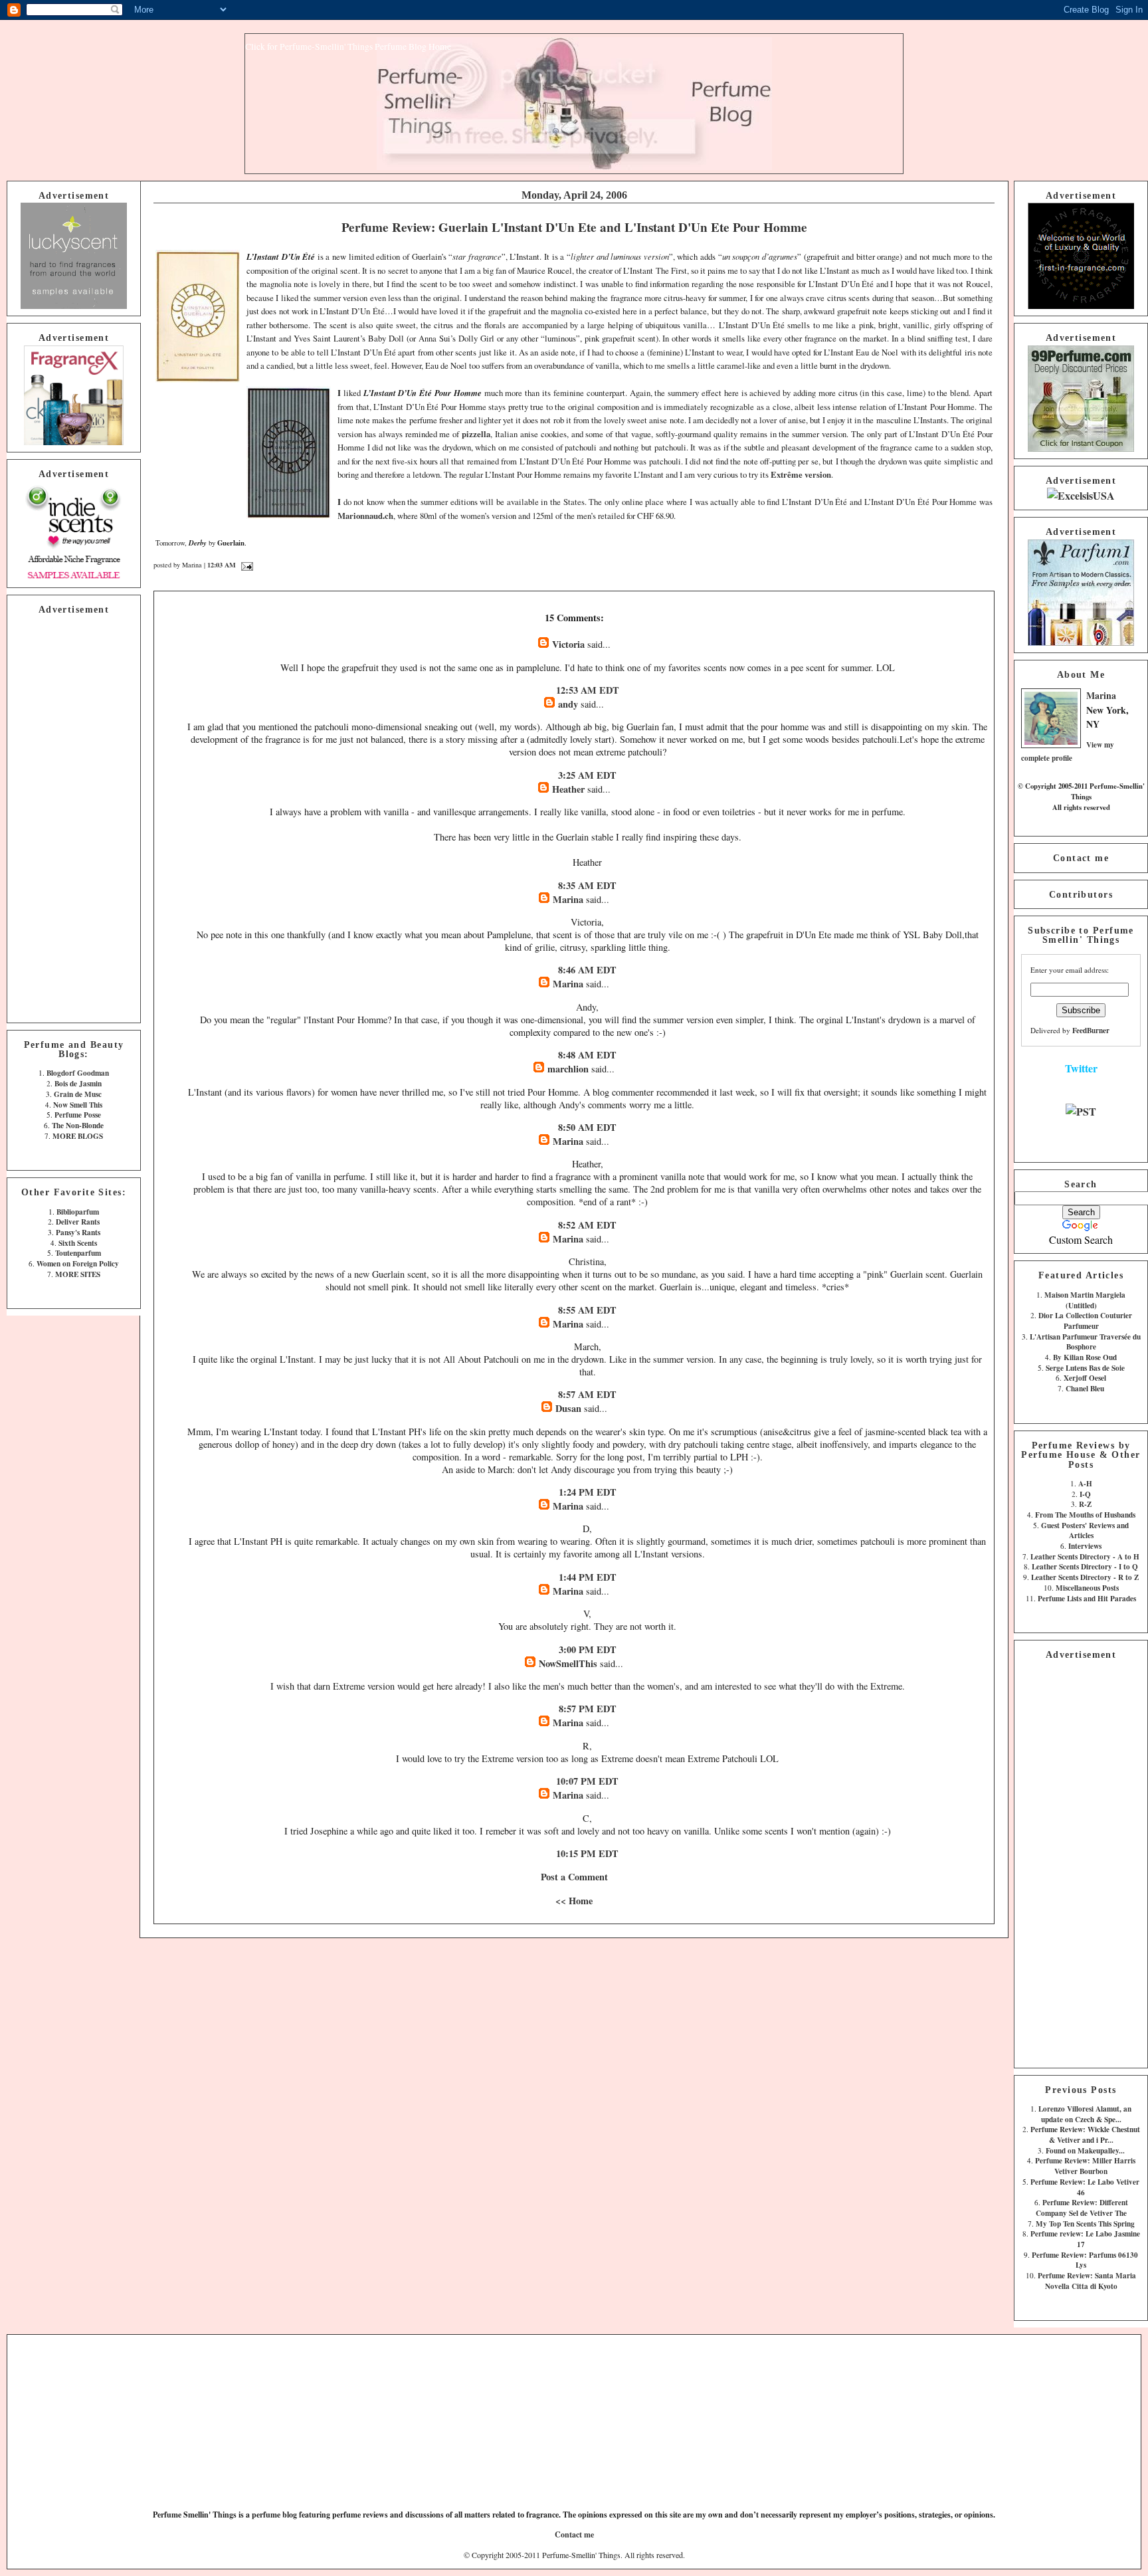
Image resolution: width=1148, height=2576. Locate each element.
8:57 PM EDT (588, 1709)
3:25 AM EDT (587, 775)
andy (568, 704)
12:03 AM (222, 565)
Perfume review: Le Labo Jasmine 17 (1085, 2239)
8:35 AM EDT (587, 885)
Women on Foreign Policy (78, 1263)
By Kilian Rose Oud (1085, 1357)
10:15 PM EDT (587, 1853)
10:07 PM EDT (587, 1781)
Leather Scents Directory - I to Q (1085, 1566)
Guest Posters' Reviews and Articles (1085, 1531)
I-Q (1085, 1494)
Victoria (568, 644)
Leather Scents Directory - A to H (1085, 1556)
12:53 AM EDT (588, 690)
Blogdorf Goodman (78, 1073)
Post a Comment (574, 1877)
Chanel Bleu (1085, 1388)
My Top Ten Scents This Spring (1085, 2224)
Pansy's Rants (78, 1232)
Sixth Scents (78, 1243)
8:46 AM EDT (587, 970)
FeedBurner (1091, 1030)
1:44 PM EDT (588, 1577)
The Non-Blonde (78, 1125)
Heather (570, 789)
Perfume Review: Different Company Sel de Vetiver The (1082, 2208)
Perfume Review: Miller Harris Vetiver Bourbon (1085, 2166)
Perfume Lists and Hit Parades (1087, 1598)
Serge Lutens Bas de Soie (1085, 1368)
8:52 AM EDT (587, 1225)
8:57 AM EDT (587, 1394)
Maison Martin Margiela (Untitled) (1085, 1300)
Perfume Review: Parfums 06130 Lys (1085, 2260)
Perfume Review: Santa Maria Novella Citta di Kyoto (1087, 2281)
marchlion (568, 1069)
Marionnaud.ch (365, 516)
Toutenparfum (78, 1253)
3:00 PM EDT (588, 1649)
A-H (1085, 1483)
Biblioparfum (78, 1212)
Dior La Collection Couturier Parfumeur (1085, 1321)
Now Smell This (78, 1105)
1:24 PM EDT (588, 1492)
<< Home (574, 1901)
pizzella (476, 434)
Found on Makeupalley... (1085, 2150)
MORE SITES (78, 1274)
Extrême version (801, 474)
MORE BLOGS (78, 1136)
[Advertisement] (74, 817)
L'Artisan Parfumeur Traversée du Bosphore (1085, 1342)
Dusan (568, 1408)
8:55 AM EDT (587, 1310)
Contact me (1081, 858)
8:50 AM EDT (587, 1127)
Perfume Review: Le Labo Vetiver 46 (1085, 2187)
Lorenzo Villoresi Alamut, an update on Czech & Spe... (1085, 2114)
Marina (1101, 695)
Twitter (1081, 1068)
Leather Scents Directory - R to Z (1085, 1577)
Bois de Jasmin (78, 1083)
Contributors (1081, 894)
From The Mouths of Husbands (1085, 1515)
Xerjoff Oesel (1085, 1378)
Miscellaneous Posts (1087, 1588)
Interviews (1085, 1546)
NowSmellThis (568, 1663)
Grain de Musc (78, 1094)
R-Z (1085, 1504)
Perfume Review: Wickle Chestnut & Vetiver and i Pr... (1085, 2134)
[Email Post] (245, 565)
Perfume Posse (78, 1115)
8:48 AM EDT (587, 1055)
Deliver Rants (78, 1222)
